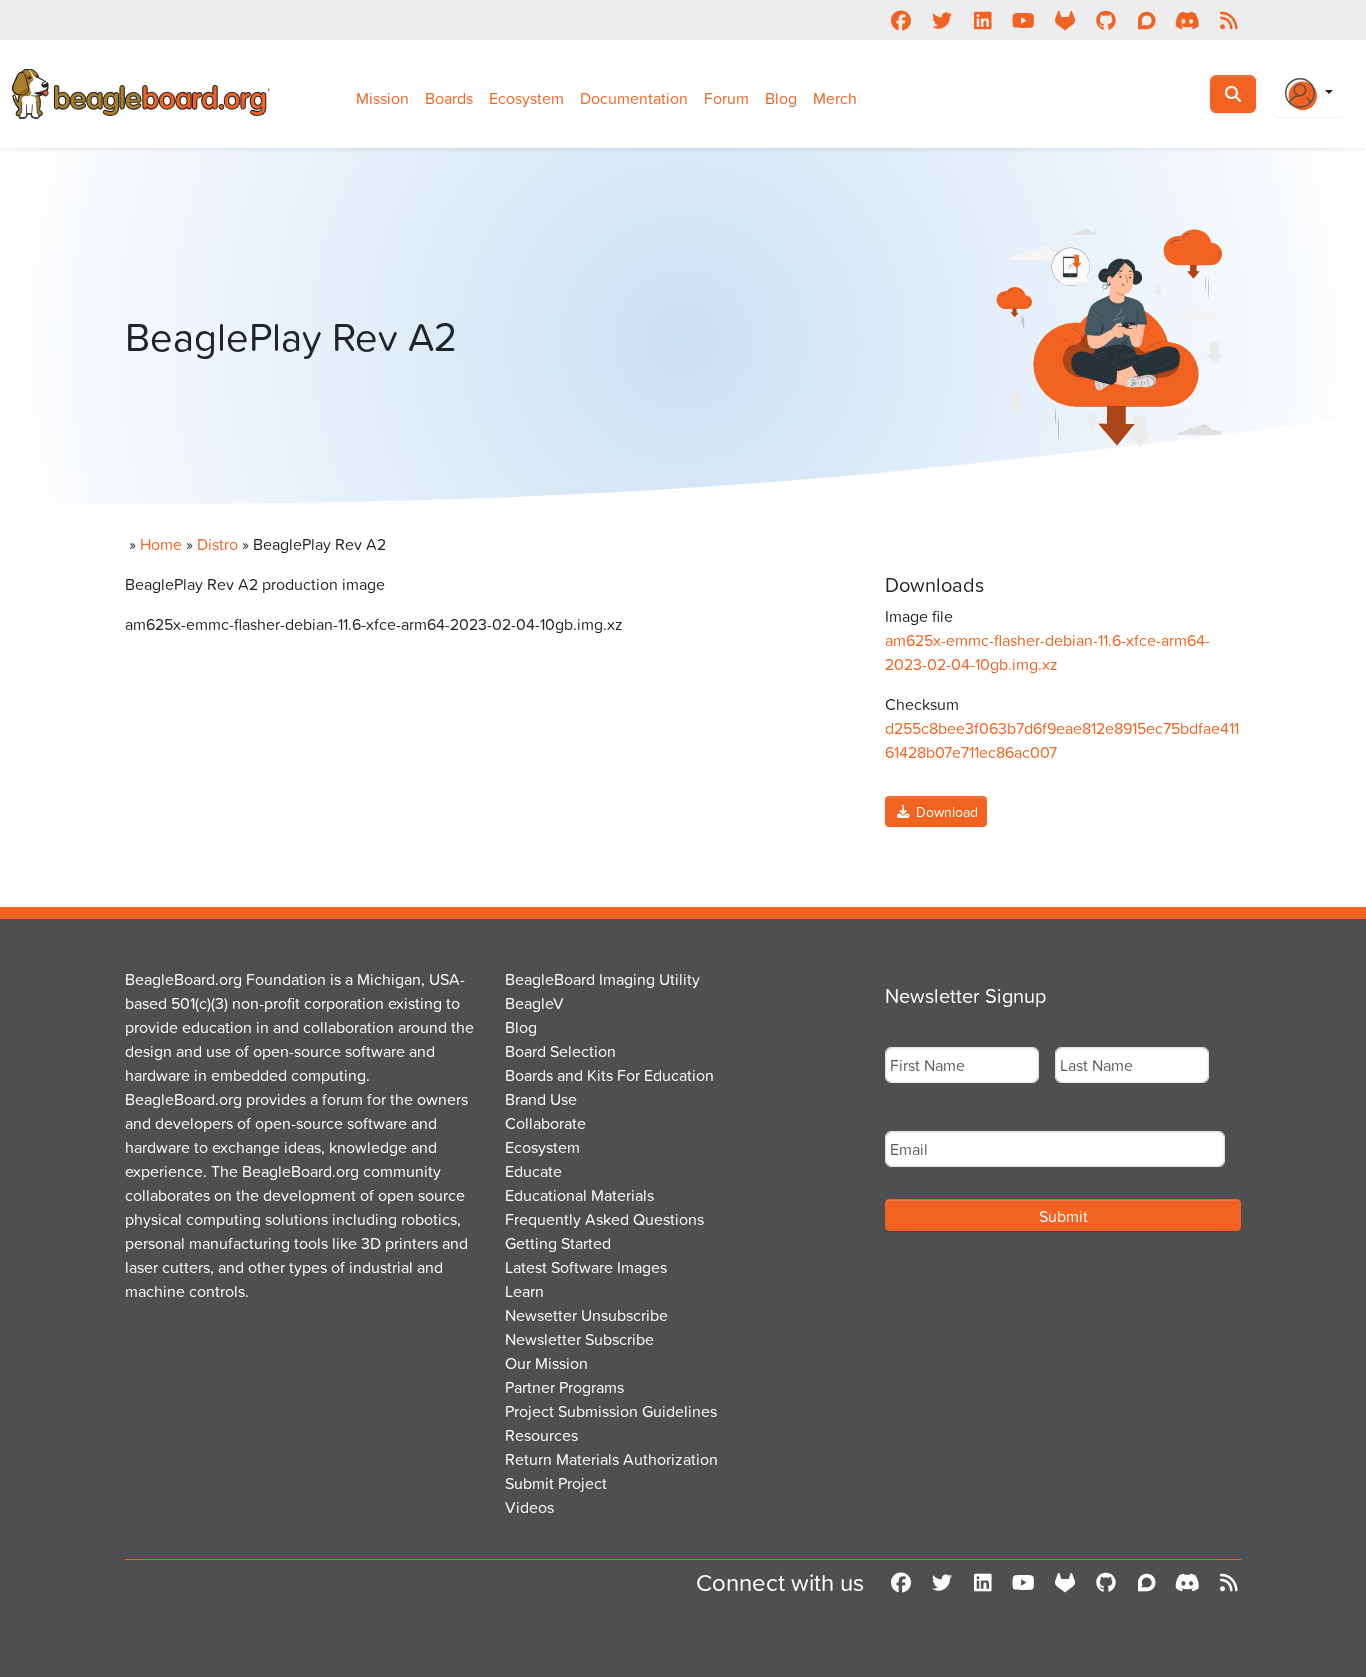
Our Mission (546, 1363)
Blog (781, 98)
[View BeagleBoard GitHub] (1105, 20)
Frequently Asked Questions (604, 1219)
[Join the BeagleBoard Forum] (1146, 20)
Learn (524, 1291)
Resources (541, 1435)
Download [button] (945, 811)
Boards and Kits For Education (609, 1075)
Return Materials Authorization (611, 1459)
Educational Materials (579, 1195)
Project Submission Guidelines (611, 1411)
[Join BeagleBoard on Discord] (1187, 20)
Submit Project (556, 1483)
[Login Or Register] (1309, 94)
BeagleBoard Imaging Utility (602, 979)
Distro (217, 544)
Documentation (634, 98)
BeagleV (534, 1003)
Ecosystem (526, 98)
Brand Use (541, 1099)
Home (161, 544)
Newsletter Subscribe (579, 1339)
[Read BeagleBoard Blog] (1228, 20)
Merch (835, 98)
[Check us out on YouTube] (1023, 20)
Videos (529, 1507)
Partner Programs (564, 1387)
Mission (382, 98)
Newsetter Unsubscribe (586, 1315)
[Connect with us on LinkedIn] (982, 20)
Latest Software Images (586, 1267)
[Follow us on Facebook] (900, 20)
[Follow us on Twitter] (941, 20)
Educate (533, 1171)
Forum (726, 98)
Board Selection (560, 1051)
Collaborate (545, 1123)
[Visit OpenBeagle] (1064, 20)
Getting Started (558, 1243)
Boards (449, 98)
